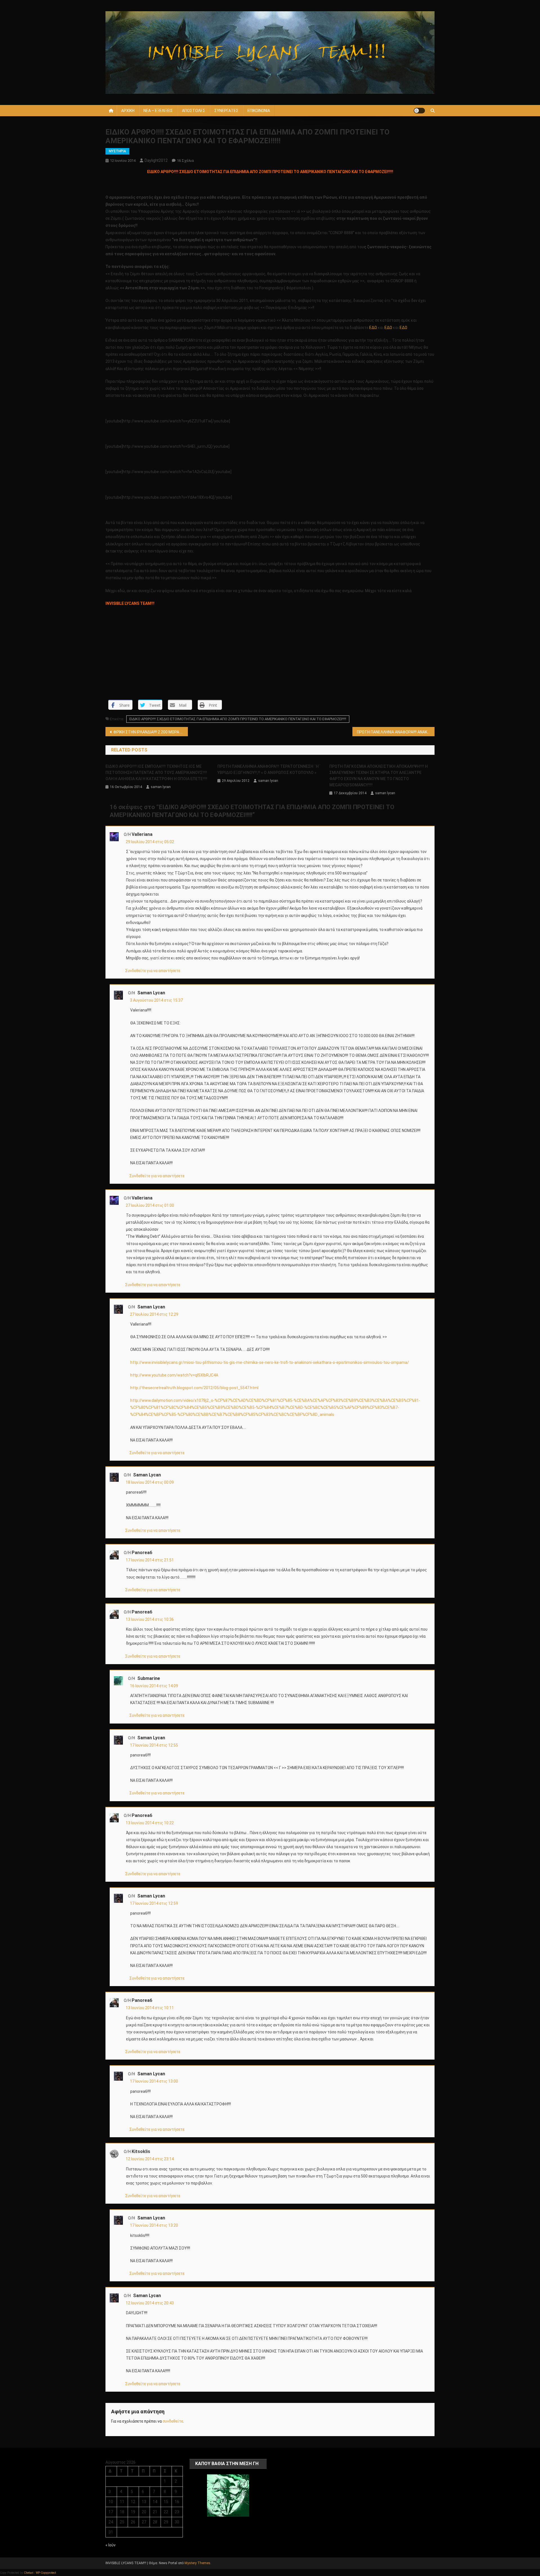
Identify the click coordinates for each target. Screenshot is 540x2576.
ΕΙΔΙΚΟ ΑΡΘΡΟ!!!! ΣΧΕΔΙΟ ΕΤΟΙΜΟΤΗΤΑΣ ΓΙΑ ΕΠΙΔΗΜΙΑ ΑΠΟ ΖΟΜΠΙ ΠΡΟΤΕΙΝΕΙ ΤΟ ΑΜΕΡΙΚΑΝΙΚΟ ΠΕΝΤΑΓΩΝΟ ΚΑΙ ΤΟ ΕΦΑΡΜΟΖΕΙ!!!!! (238, 719)
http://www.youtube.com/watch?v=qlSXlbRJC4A (174, 1375)
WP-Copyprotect (46, 2573)
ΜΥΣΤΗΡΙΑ (117, 151)
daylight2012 (156, 160)
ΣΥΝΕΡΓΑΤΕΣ (226, 111)
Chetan (28, 2573)
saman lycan (161, 787)
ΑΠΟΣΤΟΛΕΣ (194, 111)
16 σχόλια (185, 161)
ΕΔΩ (373, 328)
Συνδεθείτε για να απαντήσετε (153, 971)
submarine (149, 1678)
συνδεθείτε (173, 2421)
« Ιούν (111, 2545)
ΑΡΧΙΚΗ (128, 111)
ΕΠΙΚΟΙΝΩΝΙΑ (259, 111)
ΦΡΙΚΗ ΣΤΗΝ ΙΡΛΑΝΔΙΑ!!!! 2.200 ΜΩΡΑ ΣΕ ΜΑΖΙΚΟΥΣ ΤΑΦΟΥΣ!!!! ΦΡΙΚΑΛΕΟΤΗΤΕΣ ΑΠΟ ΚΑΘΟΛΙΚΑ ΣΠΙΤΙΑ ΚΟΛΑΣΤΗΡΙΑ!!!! (151, 732)
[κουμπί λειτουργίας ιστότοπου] (419, 111)
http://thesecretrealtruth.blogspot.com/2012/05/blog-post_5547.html (194, 1388)
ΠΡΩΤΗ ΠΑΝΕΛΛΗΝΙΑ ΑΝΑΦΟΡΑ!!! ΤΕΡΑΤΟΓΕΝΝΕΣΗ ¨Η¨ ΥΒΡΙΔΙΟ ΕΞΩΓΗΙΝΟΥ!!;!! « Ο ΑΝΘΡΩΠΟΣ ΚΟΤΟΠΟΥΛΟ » (269, 769)
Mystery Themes (197, 2563)
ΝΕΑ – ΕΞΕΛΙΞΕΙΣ (158, 111)
